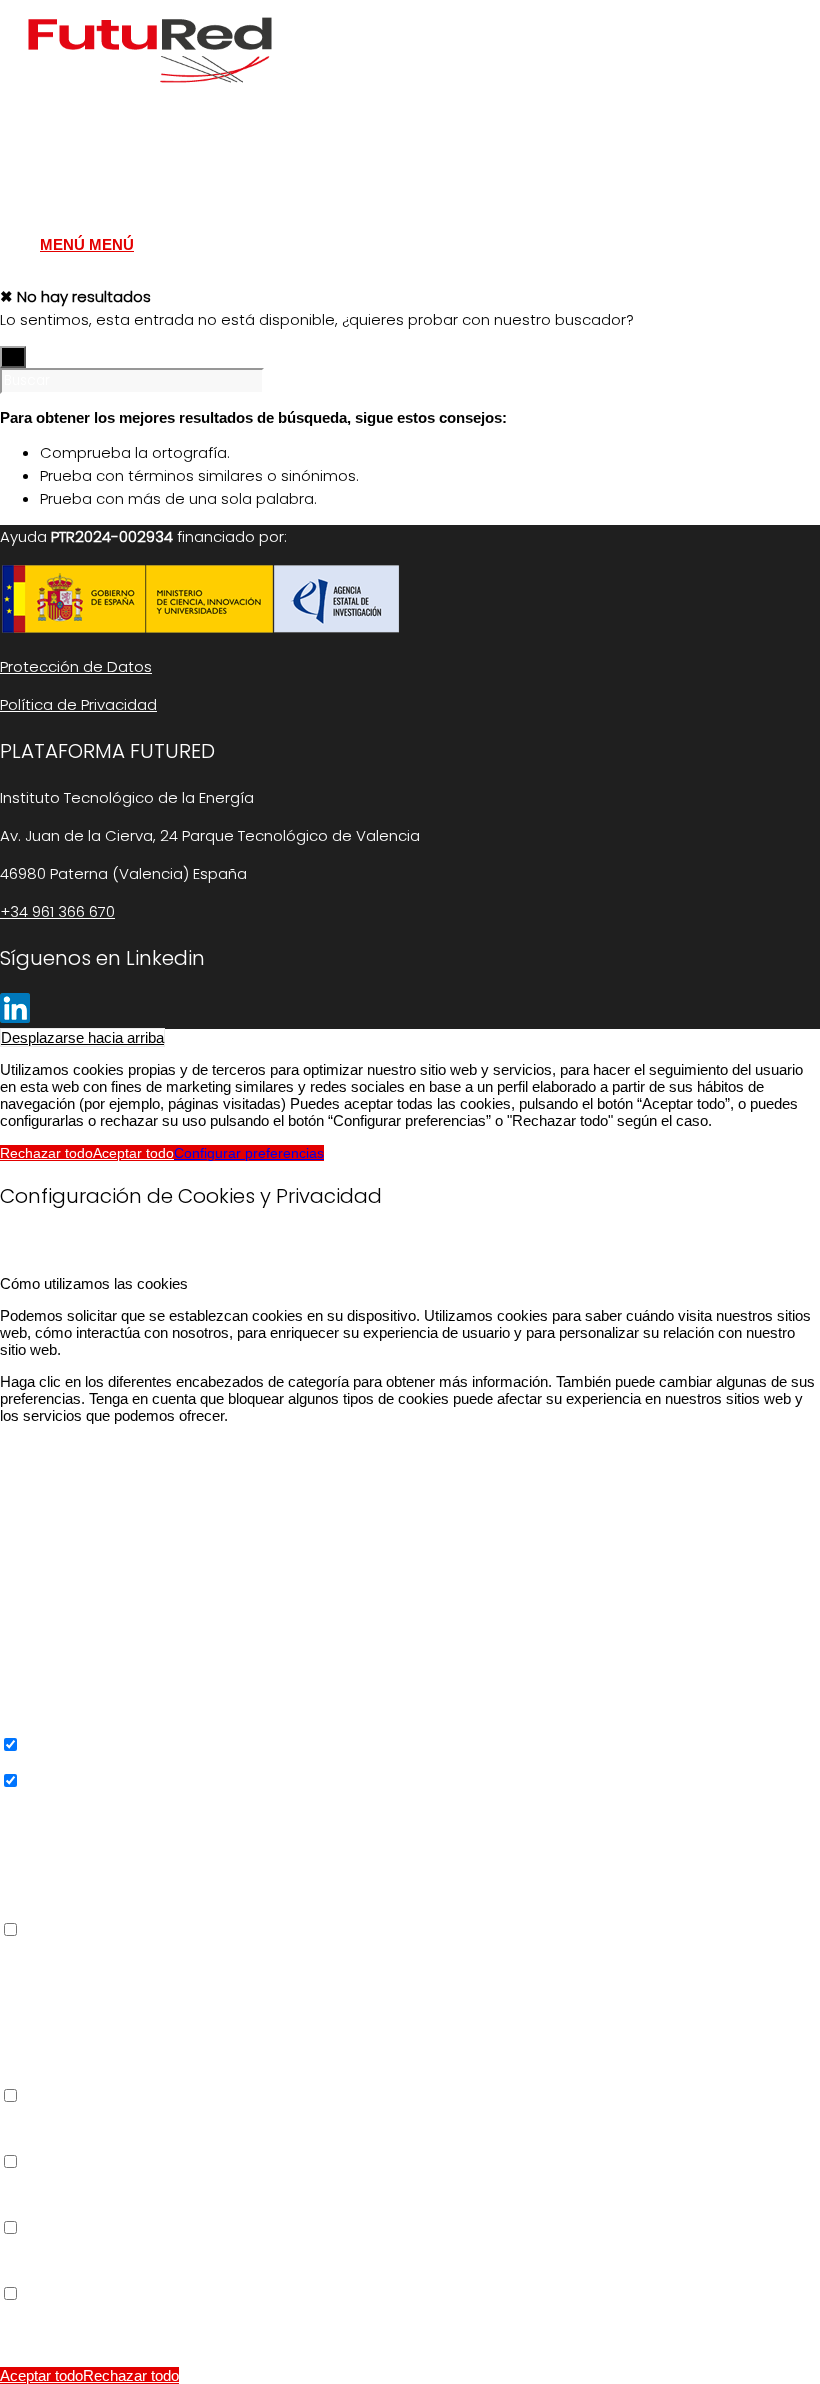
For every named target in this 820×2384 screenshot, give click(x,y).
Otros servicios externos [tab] (80, 1947)
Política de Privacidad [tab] (70, 2311)
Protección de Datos (76, 666)
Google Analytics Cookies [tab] (84, 1798)
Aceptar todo (133, 1153)
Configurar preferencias (249, 1153)
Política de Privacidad (78, 704)
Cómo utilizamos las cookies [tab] (94, 1283)
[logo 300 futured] (150, 94)
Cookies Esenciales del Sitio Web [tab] (109, 1447)
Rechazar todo (46, 1153)
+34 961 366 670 (57, 911)
